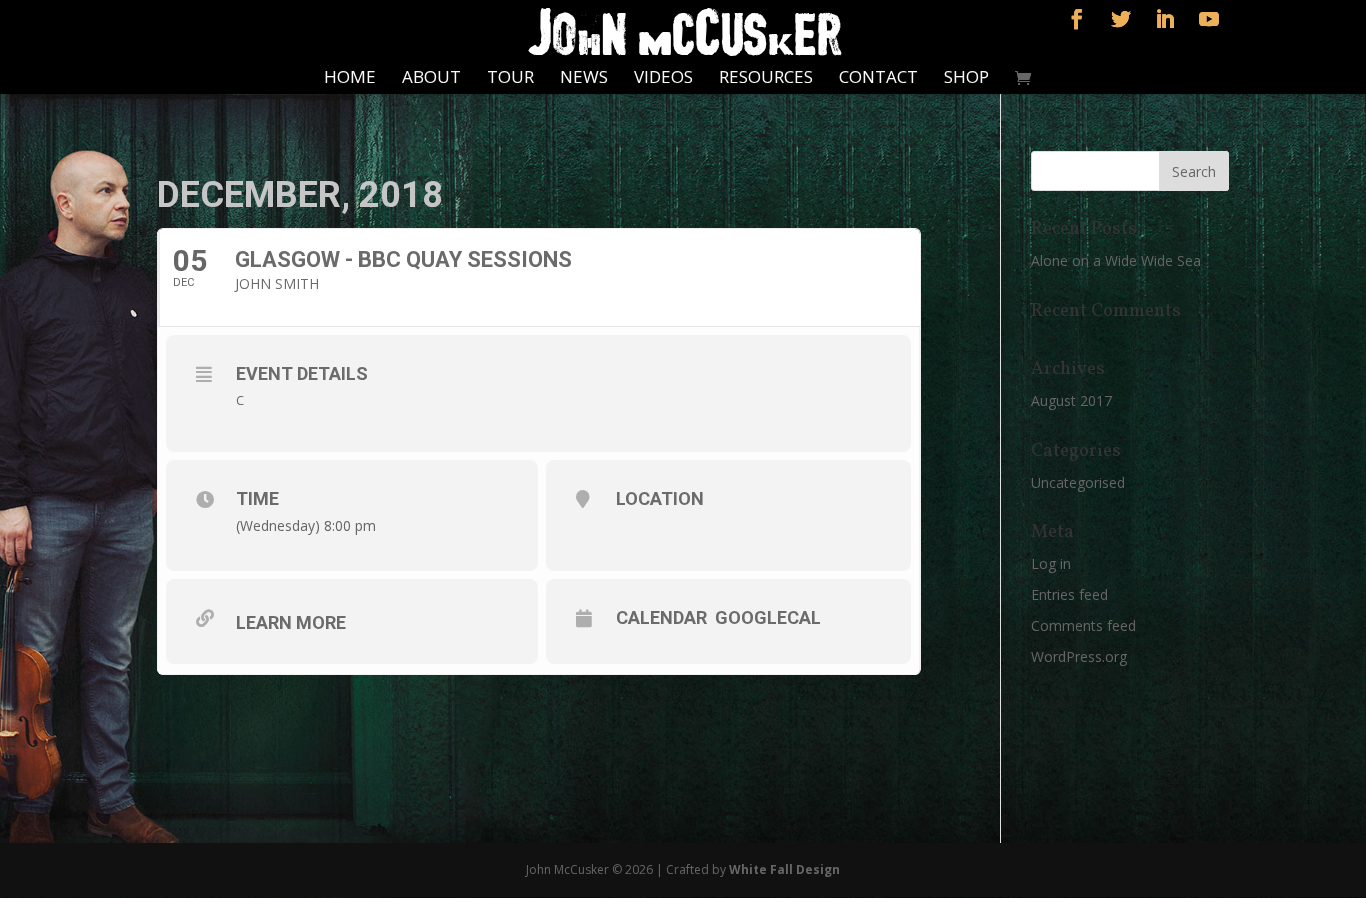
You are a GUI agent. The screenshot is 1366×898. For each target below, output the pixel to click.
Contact (878, 79)
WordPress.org (1079, 656)
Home (350, 79)
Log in (1051, 563)
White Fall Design (784, 869)
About (431, 79)
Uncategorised (1078, 482)
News (584, 79)
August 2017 (1071, 400)
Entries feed (1069, 594)
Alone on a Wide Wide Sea (1116, 260)
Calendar (661, 617)
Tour (510, 79)
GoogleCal (768, 617)
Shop (966, 79)
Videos (663, 79)
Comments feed (1083, 625)
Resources (766, 79)
